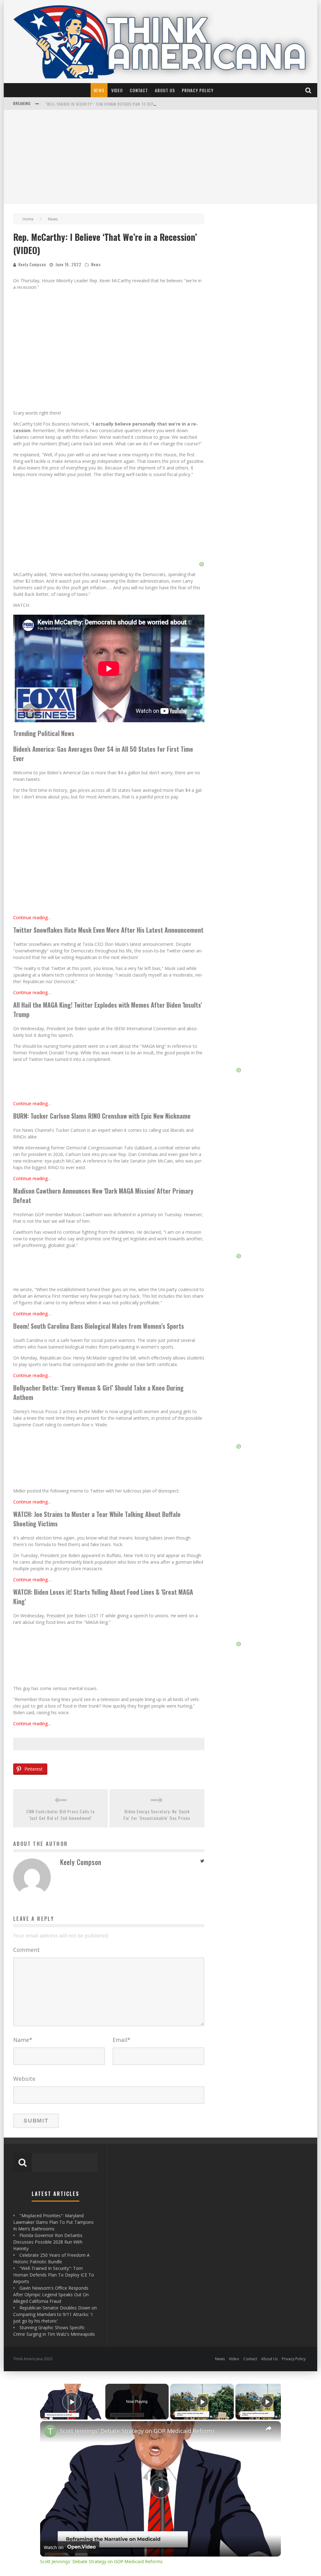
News (99, 90)
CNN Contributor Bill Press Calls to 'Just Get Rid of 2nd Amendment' (61, 1815)
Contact (139, 90)
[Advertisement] (160, 157)
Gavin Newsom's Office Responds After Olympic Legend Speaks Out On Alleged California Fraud (51, 2295)
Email (121, 2040)
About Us (165, 90)
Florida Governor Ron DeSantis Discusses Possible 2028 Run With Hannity (113, 107)
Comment (26, 1950)
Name (23, 2040)
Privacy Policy (198, 90)
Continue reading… (32, 917)
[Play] (202, 2402)
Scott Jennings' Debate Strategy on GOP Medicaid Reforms (137, 2431)
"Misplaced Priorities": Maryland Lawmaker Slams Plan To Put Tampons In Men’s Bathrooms (53, 2222)
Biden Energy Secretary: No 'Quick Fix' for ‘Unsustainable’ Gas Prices (157, 1815)
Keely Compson (32, 264)
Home (28, 219)
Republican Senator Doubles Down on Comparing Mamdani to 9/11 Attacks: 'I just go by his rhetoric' (55, 2314)
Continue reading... (32, 1502)
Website (24, 2079)
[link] (50, 2431)
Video (117, 90)
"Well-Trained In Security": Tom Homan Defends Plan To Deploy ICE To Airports (54, 2275)
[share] (268, 2428)
